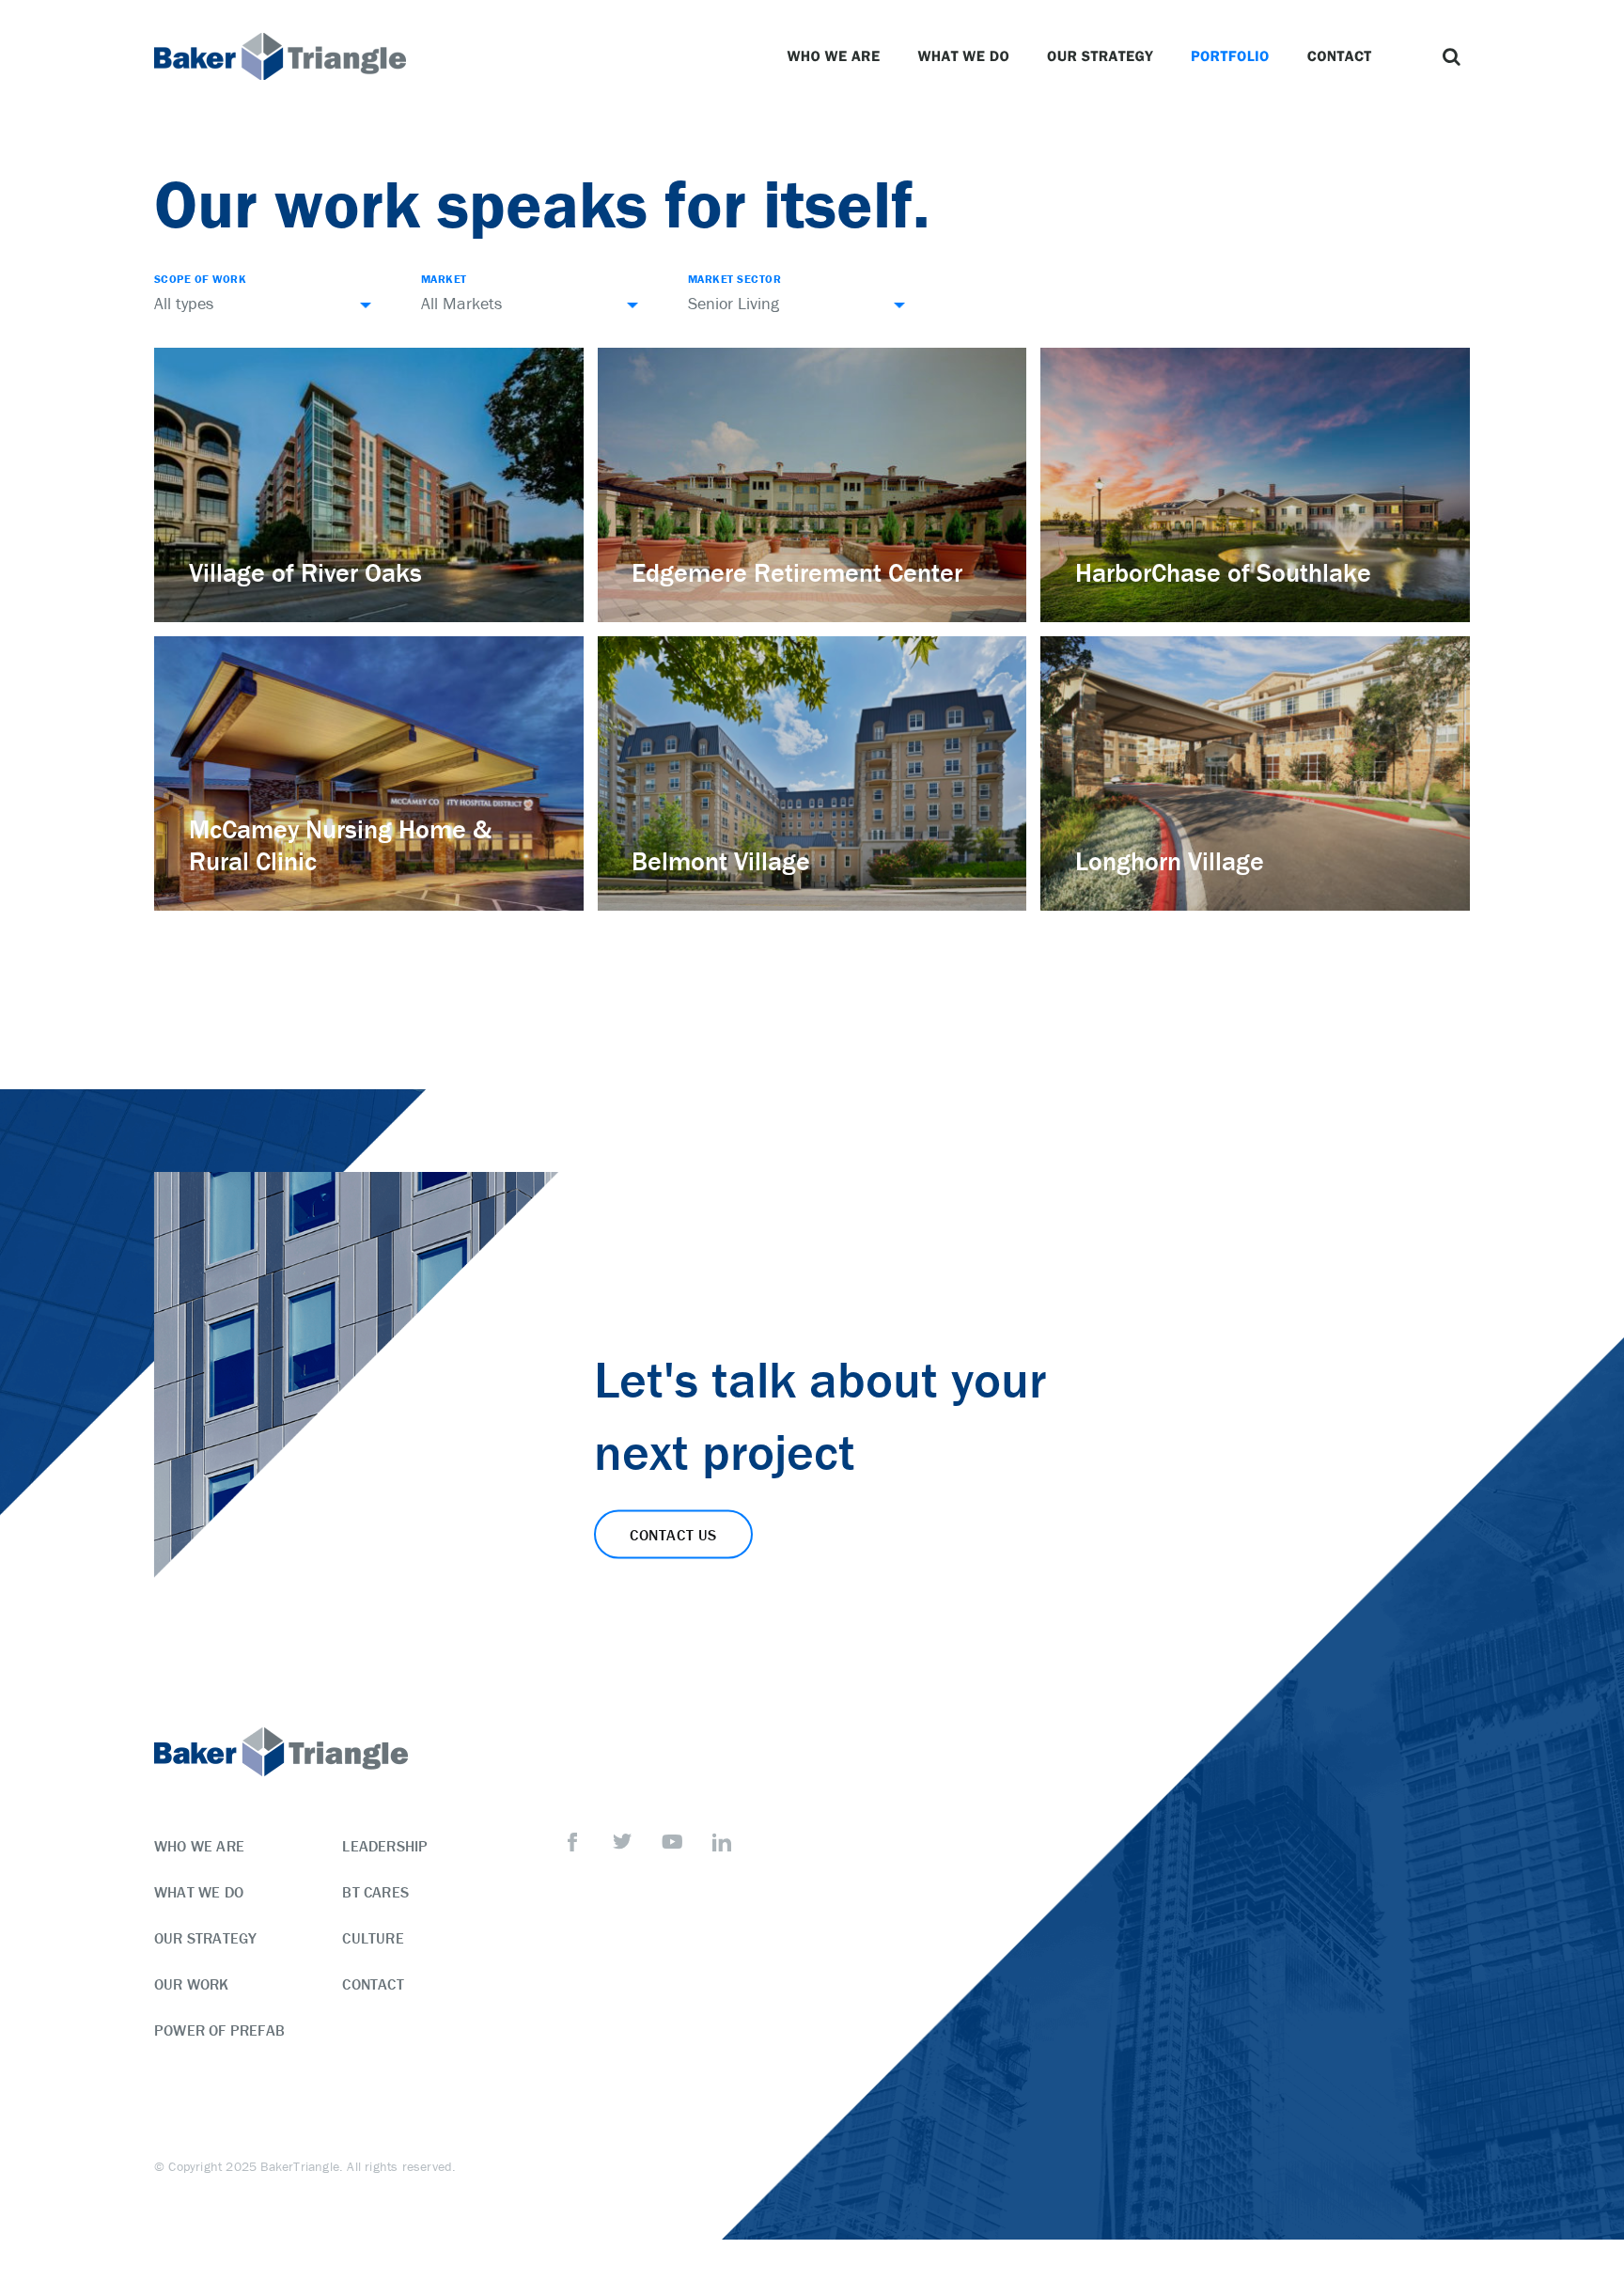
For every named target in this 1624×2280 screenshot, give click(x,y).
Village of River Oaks (305, 572)
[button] (1451, 56)
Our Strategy (1100, 56)
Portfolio (1230, 56)
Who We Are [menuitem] (199, 1846)
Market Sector (734, 279)
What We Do (963, 56)
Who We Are (833, 56)
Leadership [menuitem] (385, 1846)
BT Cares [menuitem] (375, 1892)
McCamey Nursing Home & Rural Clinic (340, 845)
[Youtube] (672, 1842)
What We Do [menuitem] (199, 1892)
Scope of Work (200, 279)
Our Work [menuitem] (192, 1984)
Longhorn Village (1170, 861)
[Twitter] (622, 1842)
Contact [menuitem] (373, 1984)
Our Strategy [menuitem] (205, 1938)
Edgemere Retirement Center (797, 572)
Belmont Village (721, 861)
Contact (1340, 56)
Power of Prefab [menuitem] (219, 2030)
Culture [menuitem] (373, 1938)
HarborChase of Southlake (1223, 572)
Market (444, 279)
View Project (237, 605)
